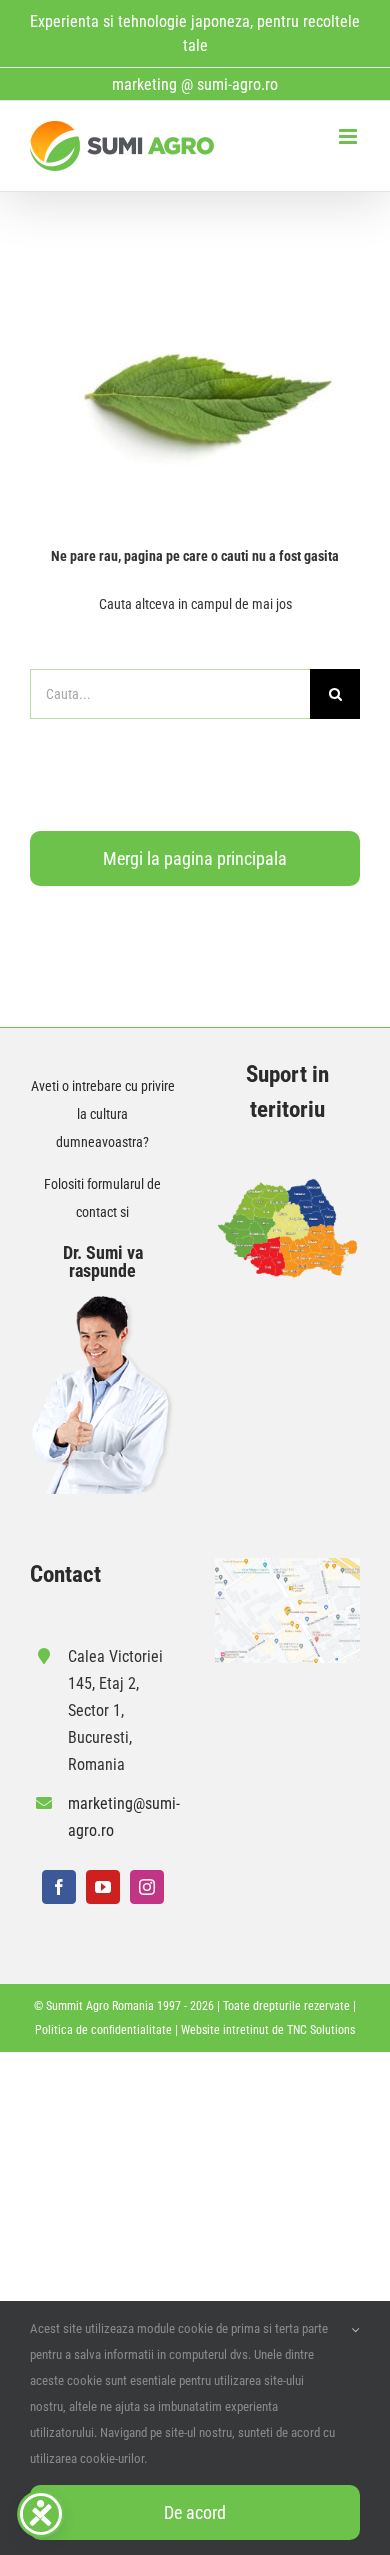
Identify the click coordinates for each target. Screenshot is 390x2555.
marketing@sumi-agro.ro (121, 1817)
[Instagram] (147, 1887)
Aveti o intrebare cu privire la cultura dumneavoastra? (103, 1114)
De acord (195, 2512)
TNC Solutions (321, 2030)
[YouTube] (103, 1887)
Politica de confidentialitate (103, 2030)
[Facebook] (59, 1887)
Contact (65, 1574)
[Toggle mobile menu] (349, 136)
